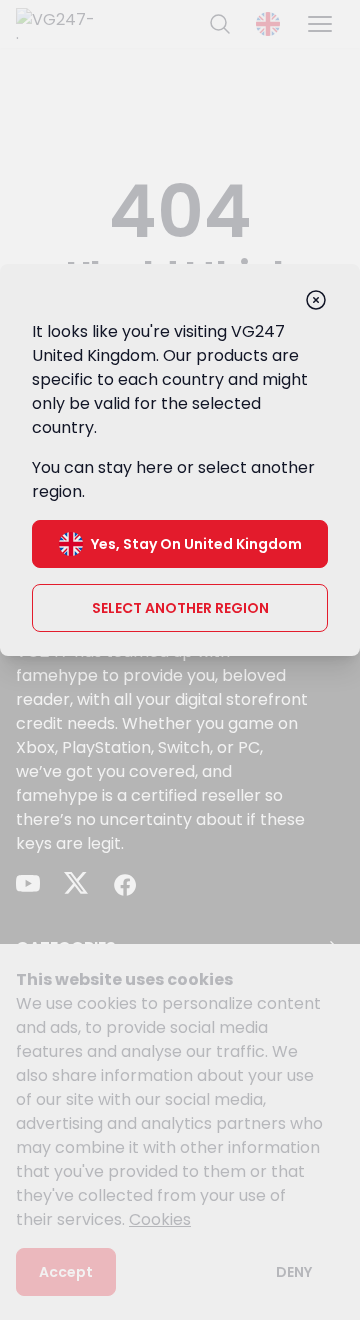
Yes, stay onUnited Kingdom (196, 544)
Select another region (180, 608)
